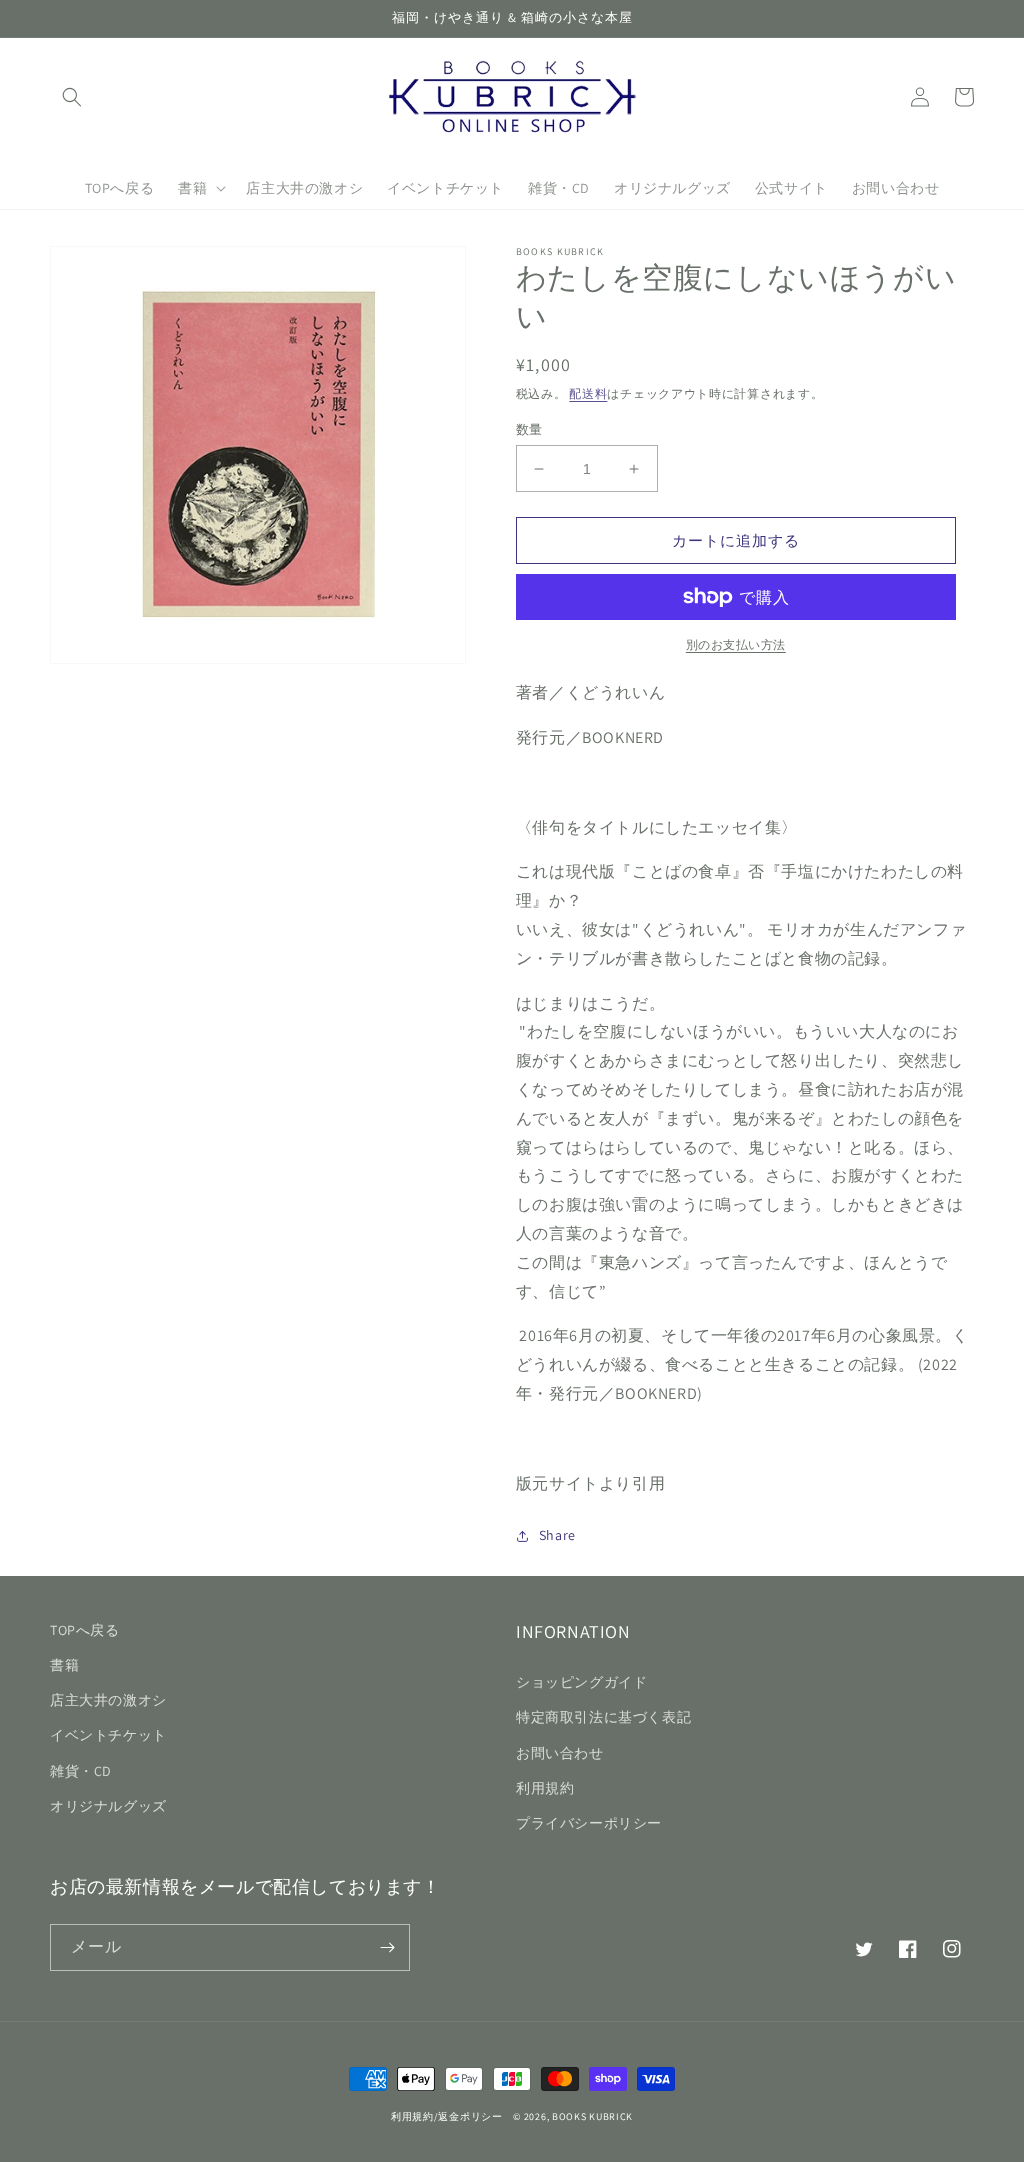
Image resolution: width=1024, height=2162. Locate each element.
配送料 (588, 393)
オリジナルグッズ (108, 1806)
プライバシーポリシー (589, 1823)
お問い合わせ (560, 1753)
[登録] (387, 1947)
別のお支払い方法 (736, 644)
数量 (529, 429)
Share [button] (557, 1535)
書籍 (64, 1665)
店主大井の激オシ (108, 1700)
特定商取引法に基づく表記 (603, 1717)
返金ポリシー (470, 2116)
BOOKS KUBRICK (592, 2116)
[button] (72, 97)
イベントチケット (108, 1735)
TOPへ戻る (85, 1630)
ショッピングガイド (581, 1682)
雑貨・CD (81, 1771)
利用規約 (545, 1788)
